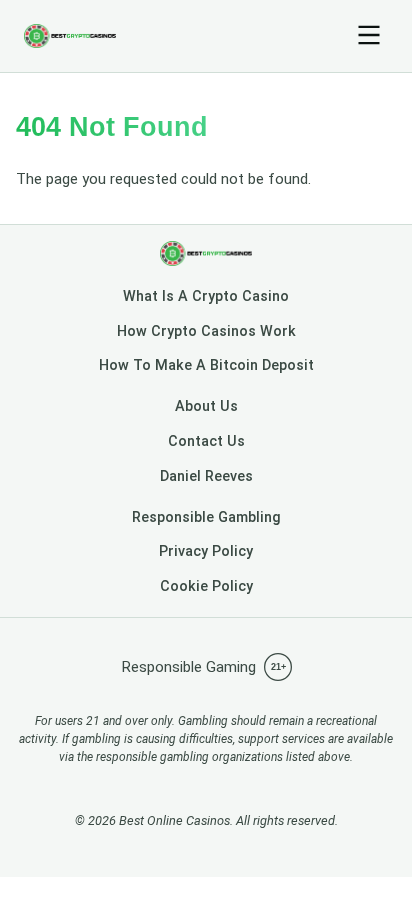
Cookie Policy (206, 586)
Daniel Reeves (206, 476)
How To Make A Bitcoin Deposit (206, 365)
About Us (206, 406)
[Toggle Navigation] (369, 36)
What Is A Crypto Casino (206, 296)
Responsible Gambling (206, 517)
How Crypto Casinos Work (206, 331)
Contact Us (206, 441)
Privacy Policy (206, 551)
